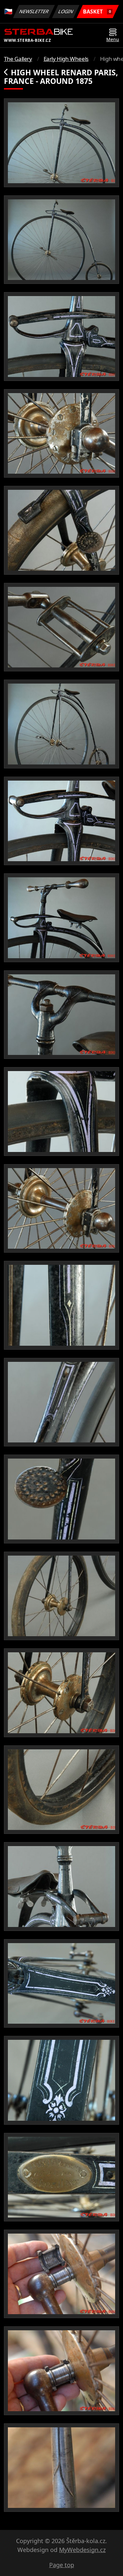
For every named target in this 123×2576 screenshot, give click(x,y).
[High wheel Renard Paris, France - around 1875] (61, 143)
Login (66, 11)
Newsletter (34, 11)
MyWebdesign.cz (82, 2550)
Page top (62, 2565)
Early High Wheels (66, 59)
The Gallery (18, 59)
